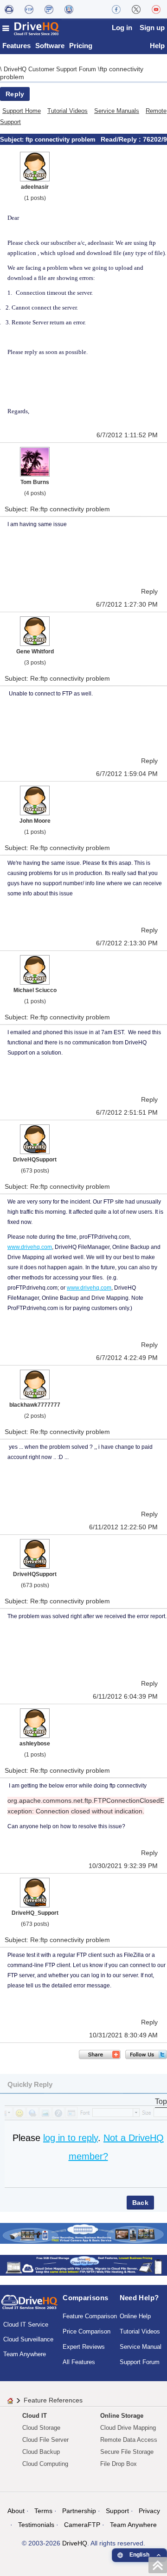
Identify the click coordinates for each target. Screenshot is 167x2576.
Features (16, 46)
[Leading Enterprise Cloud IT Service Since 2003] (83, 2264)
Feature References (53, 2400)
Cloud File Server (45, 2440)
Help (157, 46)
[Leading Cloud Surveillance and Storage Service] (83, 2232)
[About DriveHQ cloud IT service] (29, 2306)
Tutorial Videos (67, 111)
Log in (122, 28)
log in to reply (71, 2138)
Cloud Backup (41, 2452)
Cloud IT (35, 2416)
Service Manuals (117, 111)
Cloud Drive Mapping (128, 2428)
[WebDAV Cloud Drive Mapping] (9, 9)
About (16, 2511)
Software (50, 46)
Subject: (13, 140)
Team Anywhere (25, 2354)
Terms (43, 2511)
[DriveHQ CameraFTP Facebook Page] (116, 9)
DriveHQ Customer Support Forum (51, 69)
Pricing (81, 46)
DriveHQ (75, 2543)
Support (117, 2511)
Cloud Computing (45, 2464)
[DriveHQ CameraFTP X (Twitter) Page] (136, 9)
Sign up (152, 28)
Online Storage (122, 2416)
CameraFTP (82, 2525)
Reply (15, 94)
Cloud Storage (41, 2428)
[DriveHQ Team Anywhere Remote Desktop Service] (69, 9)
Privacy (149, 2511)
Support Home (22, 111)
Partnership (79, 2511)
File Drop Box (119, 2464)
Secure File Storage (127, 2452)
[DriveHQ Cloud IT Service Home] (31, 28)
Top (161, 2101)
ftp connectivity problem (61, 140)
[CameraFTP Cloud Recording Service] (49, 9)
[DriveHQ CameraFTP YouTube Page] (156, 9)
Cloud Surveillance (28, 2339)
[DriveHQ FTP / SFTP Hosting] (29, 9)
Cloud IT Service (26, 2325)
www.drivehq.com (30, 1247)
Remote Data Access (129, 2440)
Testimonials (36, 2525)
